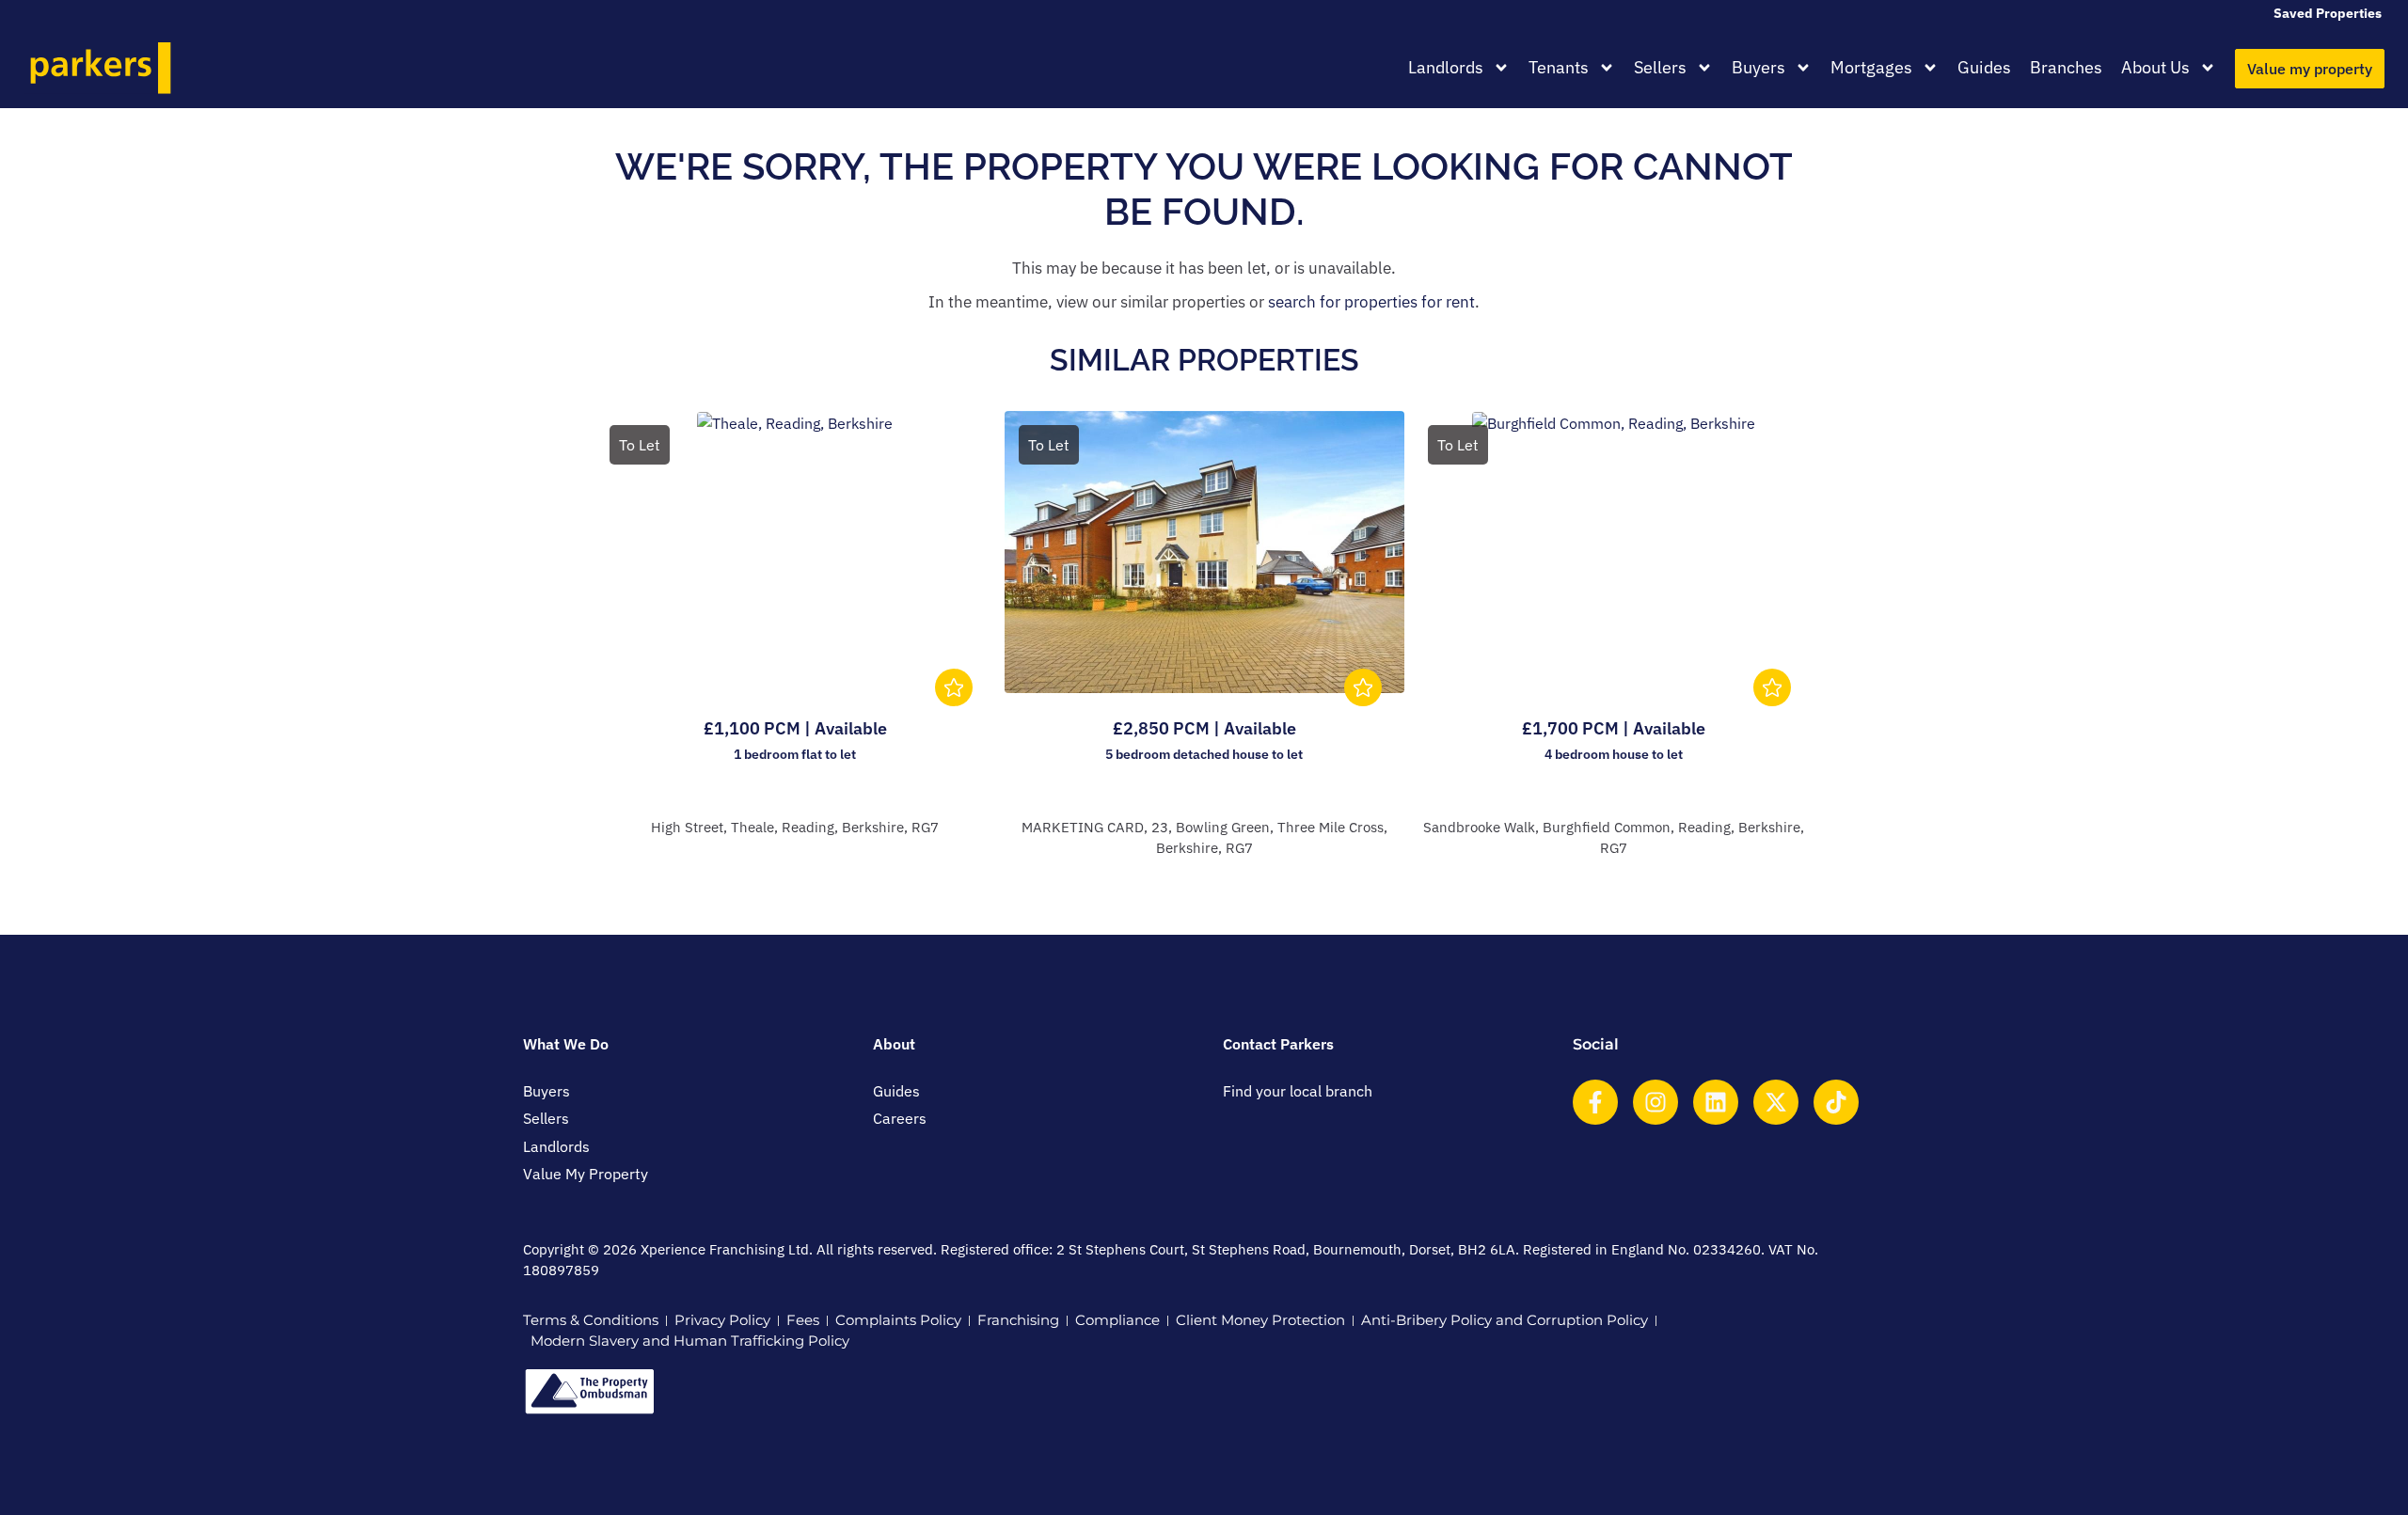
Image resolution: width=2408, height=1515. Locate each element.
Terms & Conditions (591, 1320)
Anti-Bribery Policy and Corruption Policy (1505, 1320)
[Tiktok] (1836, 1102)
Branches (2066, 67)
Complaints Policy (898, 1320)
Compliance (1117, 1320)
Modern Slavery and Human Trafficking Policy (690, 1341)
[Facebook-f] (1595, 1102)
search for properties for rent (1371, 302)
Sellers (1660, 67)
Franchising (1018, 1320)
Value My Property (586, 1174)
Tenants (1559, 67)
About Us (2155, 67)
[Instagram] (1655, 1102)
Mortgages (1871, 67)
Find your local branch (1298, 1091)
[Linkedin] (1716, 1102)
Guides (1984, 67)
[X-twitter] (1776, 1102)
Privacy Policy (722, 1320)
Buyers (1758, 67)
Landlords (1446, 67)
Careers (900, 1118)
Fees (803, 1320)
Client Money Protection (1260, 1320)
